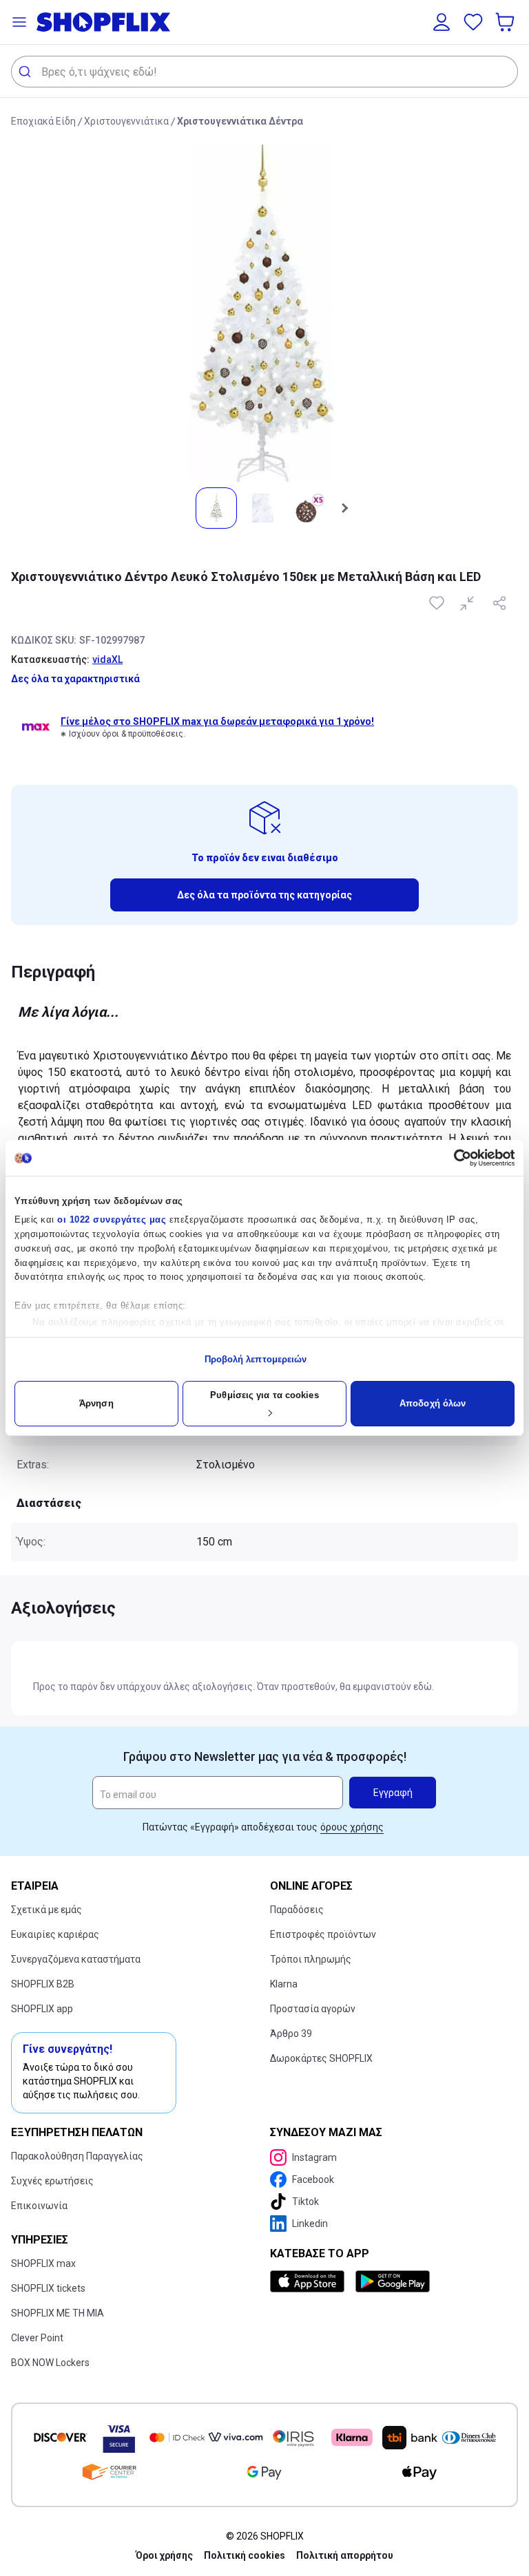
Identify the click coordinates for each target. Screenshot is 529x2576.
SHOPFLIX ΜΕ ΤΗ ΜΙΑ (58, 2313)
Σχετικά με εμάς (46, 1910)
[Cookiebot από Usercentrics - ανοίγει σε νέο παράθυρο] (454, 1158)
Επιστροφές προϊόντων (323, 1934)
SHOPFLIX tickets (48, 2288)
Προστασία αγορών (313, 2009)
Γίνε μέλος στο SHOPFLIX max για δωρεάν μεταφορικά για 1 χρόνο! (217, 721)
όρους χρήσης (352, 1827)
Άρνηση (96, 1403)
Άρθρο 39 (291, 2034)
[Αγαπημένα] (473, 22)
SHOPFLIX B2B (43, 1984)
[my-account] (442, 22)
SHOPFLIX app (42, 2009)
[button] (19, 22)
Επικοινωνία (39, 2206)
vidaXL (107, 659)
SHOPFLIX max (43, 2263)
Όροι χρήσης (164, 2555)
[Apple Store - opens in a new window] (310, 2281)
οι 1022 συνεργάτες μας (112, 1220)
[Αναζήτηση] (27, 72)
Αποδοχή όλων (433, 1403)
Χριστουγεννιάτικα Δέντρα (240, 121)
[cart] (506, 22)
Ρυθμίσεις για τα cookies (264, 1395)
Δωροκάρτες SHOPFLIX (321, 2058)
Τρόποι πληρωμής (311, 1959)
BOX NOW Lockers (50, 2363)
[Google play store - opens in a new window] (393, 2281)
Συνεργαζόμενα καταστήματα (76, 1959)
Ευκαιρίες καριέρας (55, 1934)
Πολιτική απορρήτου (345, 2555)
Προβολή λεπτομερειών (256, 1359)
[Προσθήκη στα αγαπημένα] (438, 603)
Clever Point (37, 2338)
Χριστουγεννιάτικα (126, 121)
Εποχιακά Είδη (43, 121)
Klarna (284, 1984)
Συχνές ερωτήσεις (52, 2181)
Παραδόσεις (297, 1910)
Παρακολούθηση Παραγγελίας (77, 2156)
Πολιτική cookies (245, 2555)
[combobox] (264, 72)
